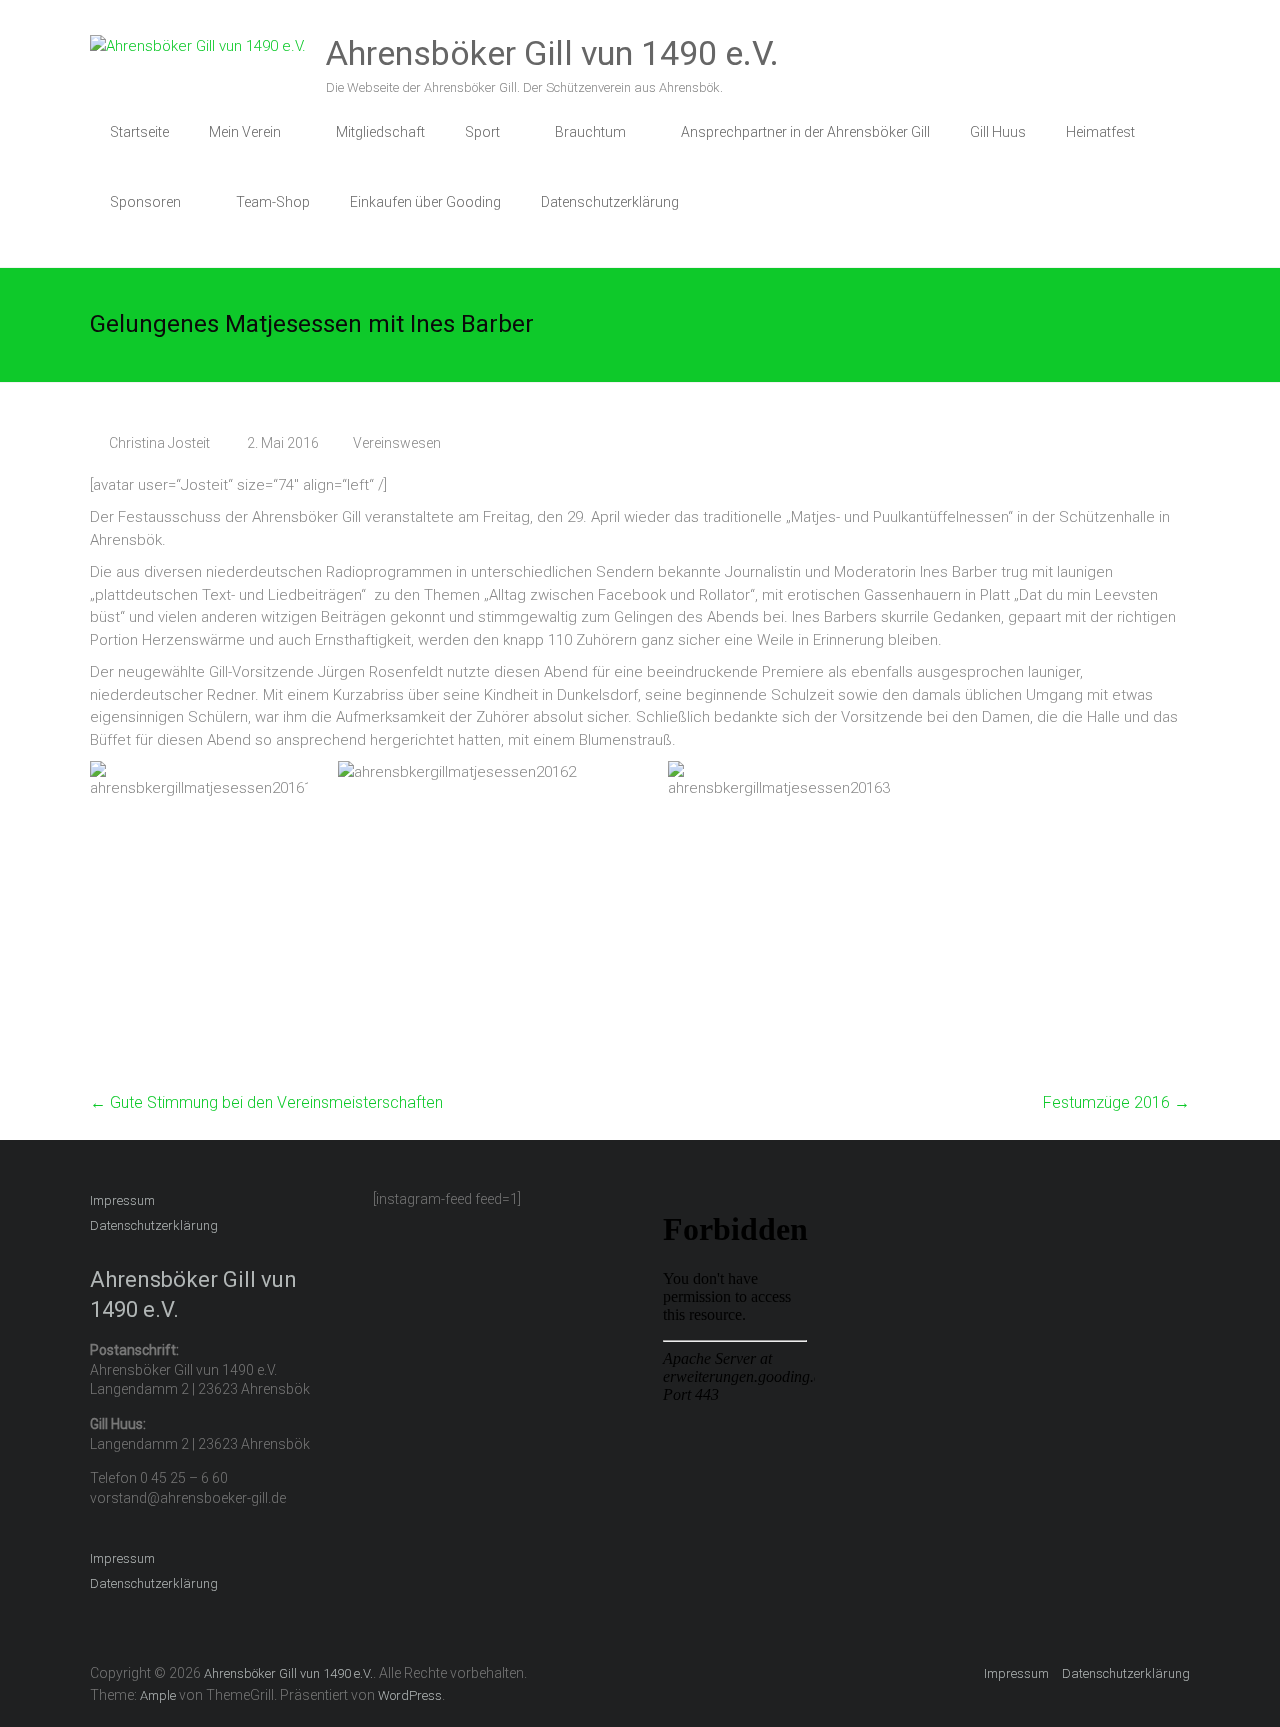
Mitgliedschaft (380, 132)
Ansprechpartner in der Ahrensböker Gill (805, 132)
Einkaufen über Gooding (425, 202)
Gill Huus (998, 132)
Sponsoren (145, 202)
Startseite (139, 132)
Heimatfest (1100, 132)
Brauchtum (590, 132)
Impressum (122, 1200)
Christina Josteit (159, 443)
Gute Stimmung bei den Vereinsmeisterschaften (266, 1102)
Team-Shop (273, 202)
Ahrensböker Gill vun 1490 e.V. (552, 53)
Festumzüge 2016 (1116, 1102)
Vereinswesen (397, 443)
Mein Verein (245, 132)
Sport (482, 132)
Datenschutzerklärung (610, 202)
